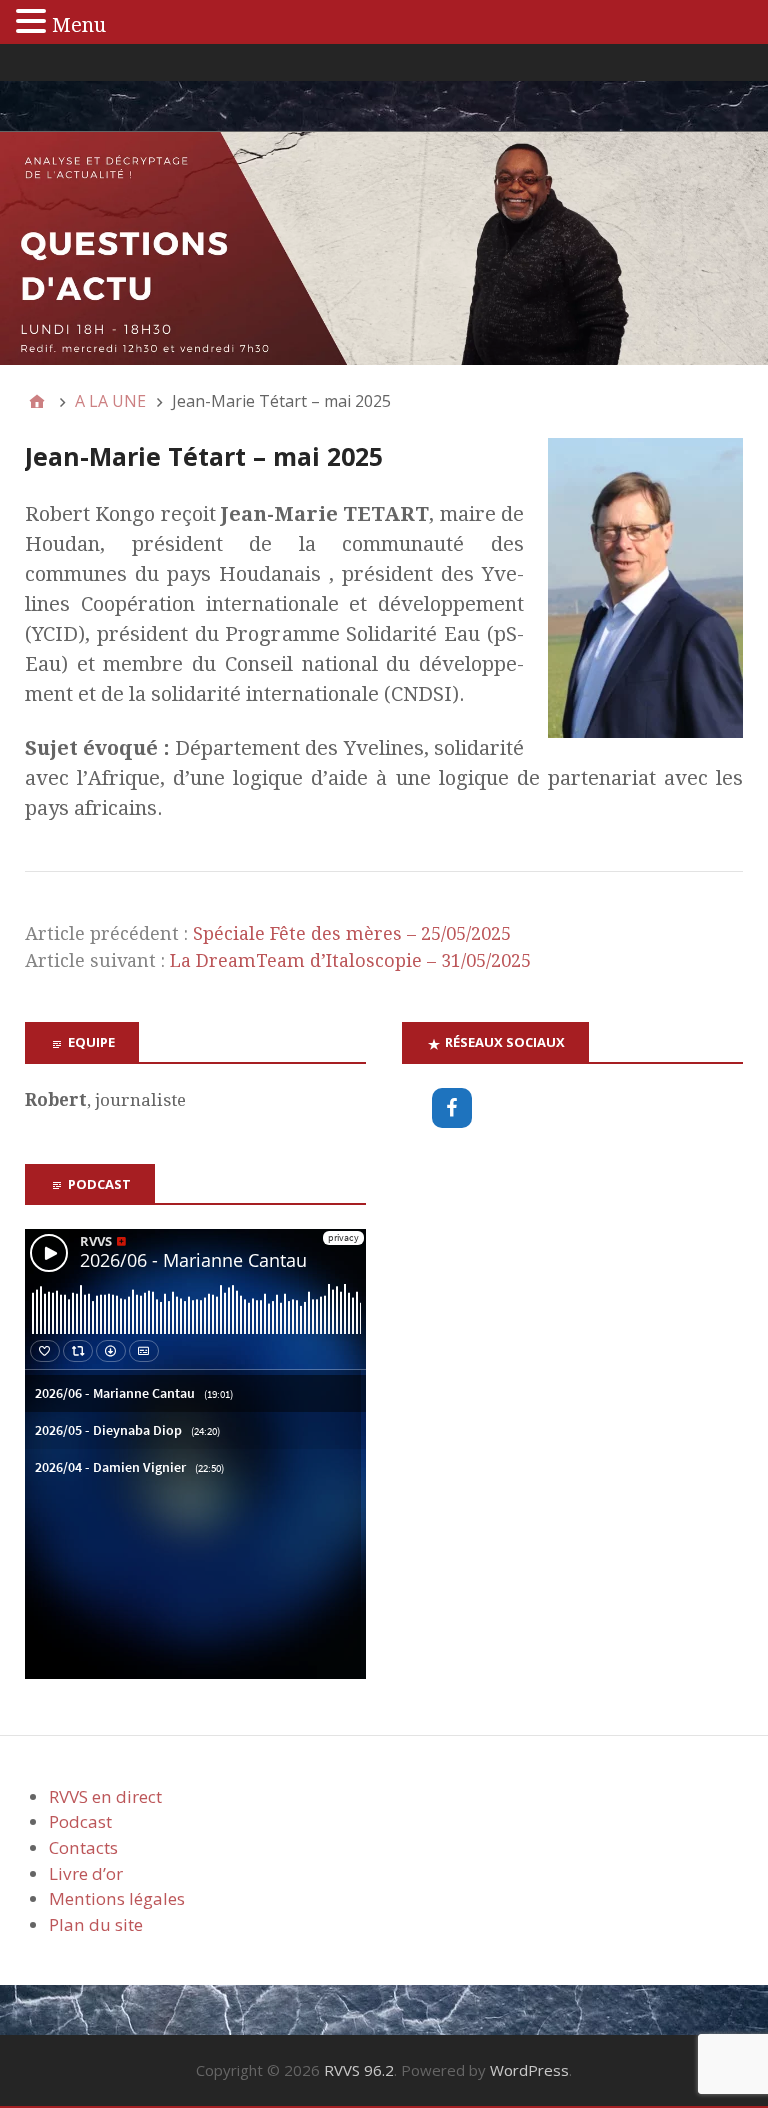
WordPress (529, 2070)
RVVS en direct (105, 1796)
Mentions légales (117, 1898)
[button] (34, 22)
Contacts (83, 1847)
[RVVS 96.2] (384, 248)
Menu (79, 25)
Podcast (80, 1821)
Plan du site (96, 1924)
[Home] (37, 401)
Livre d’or (86, 1873)
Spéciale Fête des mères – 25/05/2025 (352, 933)
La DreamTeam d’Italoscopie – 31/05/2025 (350, 960)
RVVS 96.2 (359, 2070)
